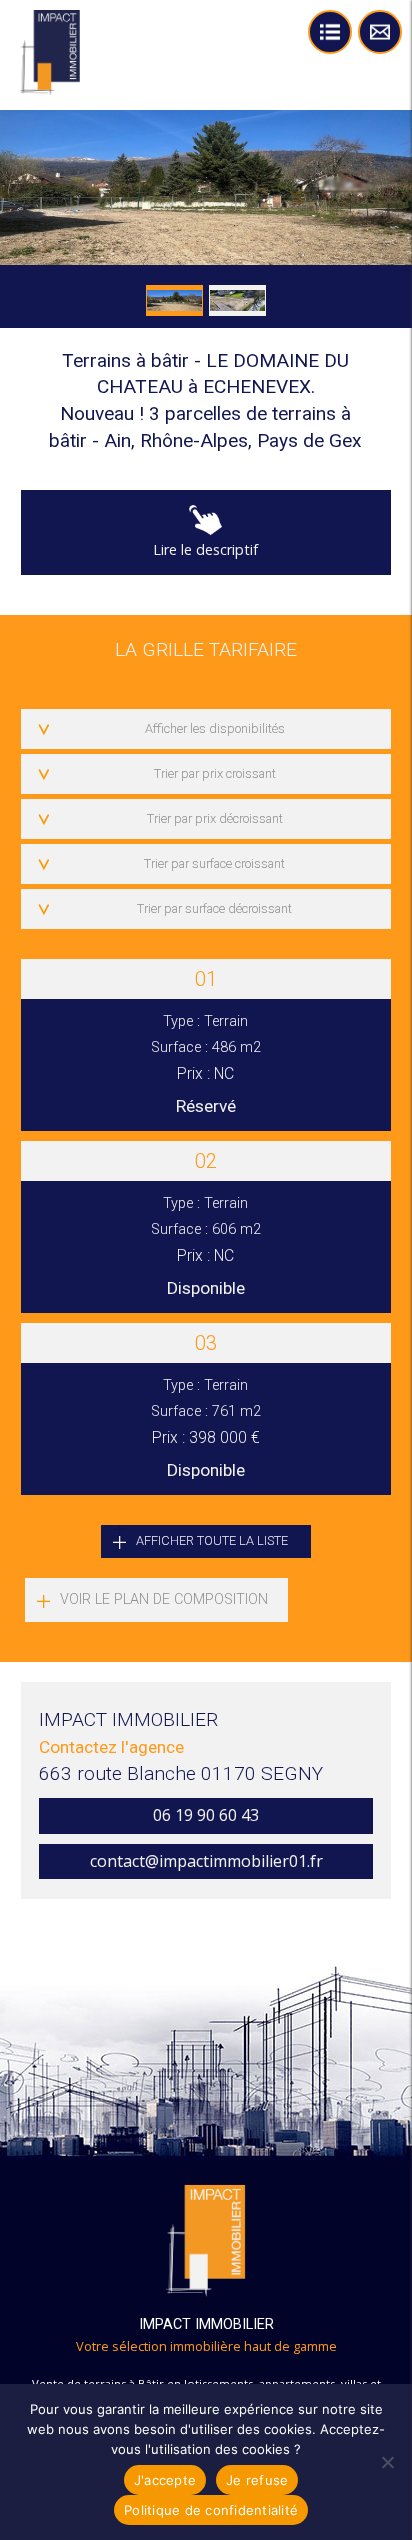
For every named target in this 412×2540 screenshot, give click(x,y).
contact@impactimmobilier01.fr (206, 1861)
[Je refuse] (387, 2462)
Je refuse (257, 2480)
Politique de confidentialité (211, 2510)
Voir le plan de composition (164, 1599)
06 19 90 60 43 (206, 1815)
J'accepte (165, 2480)
